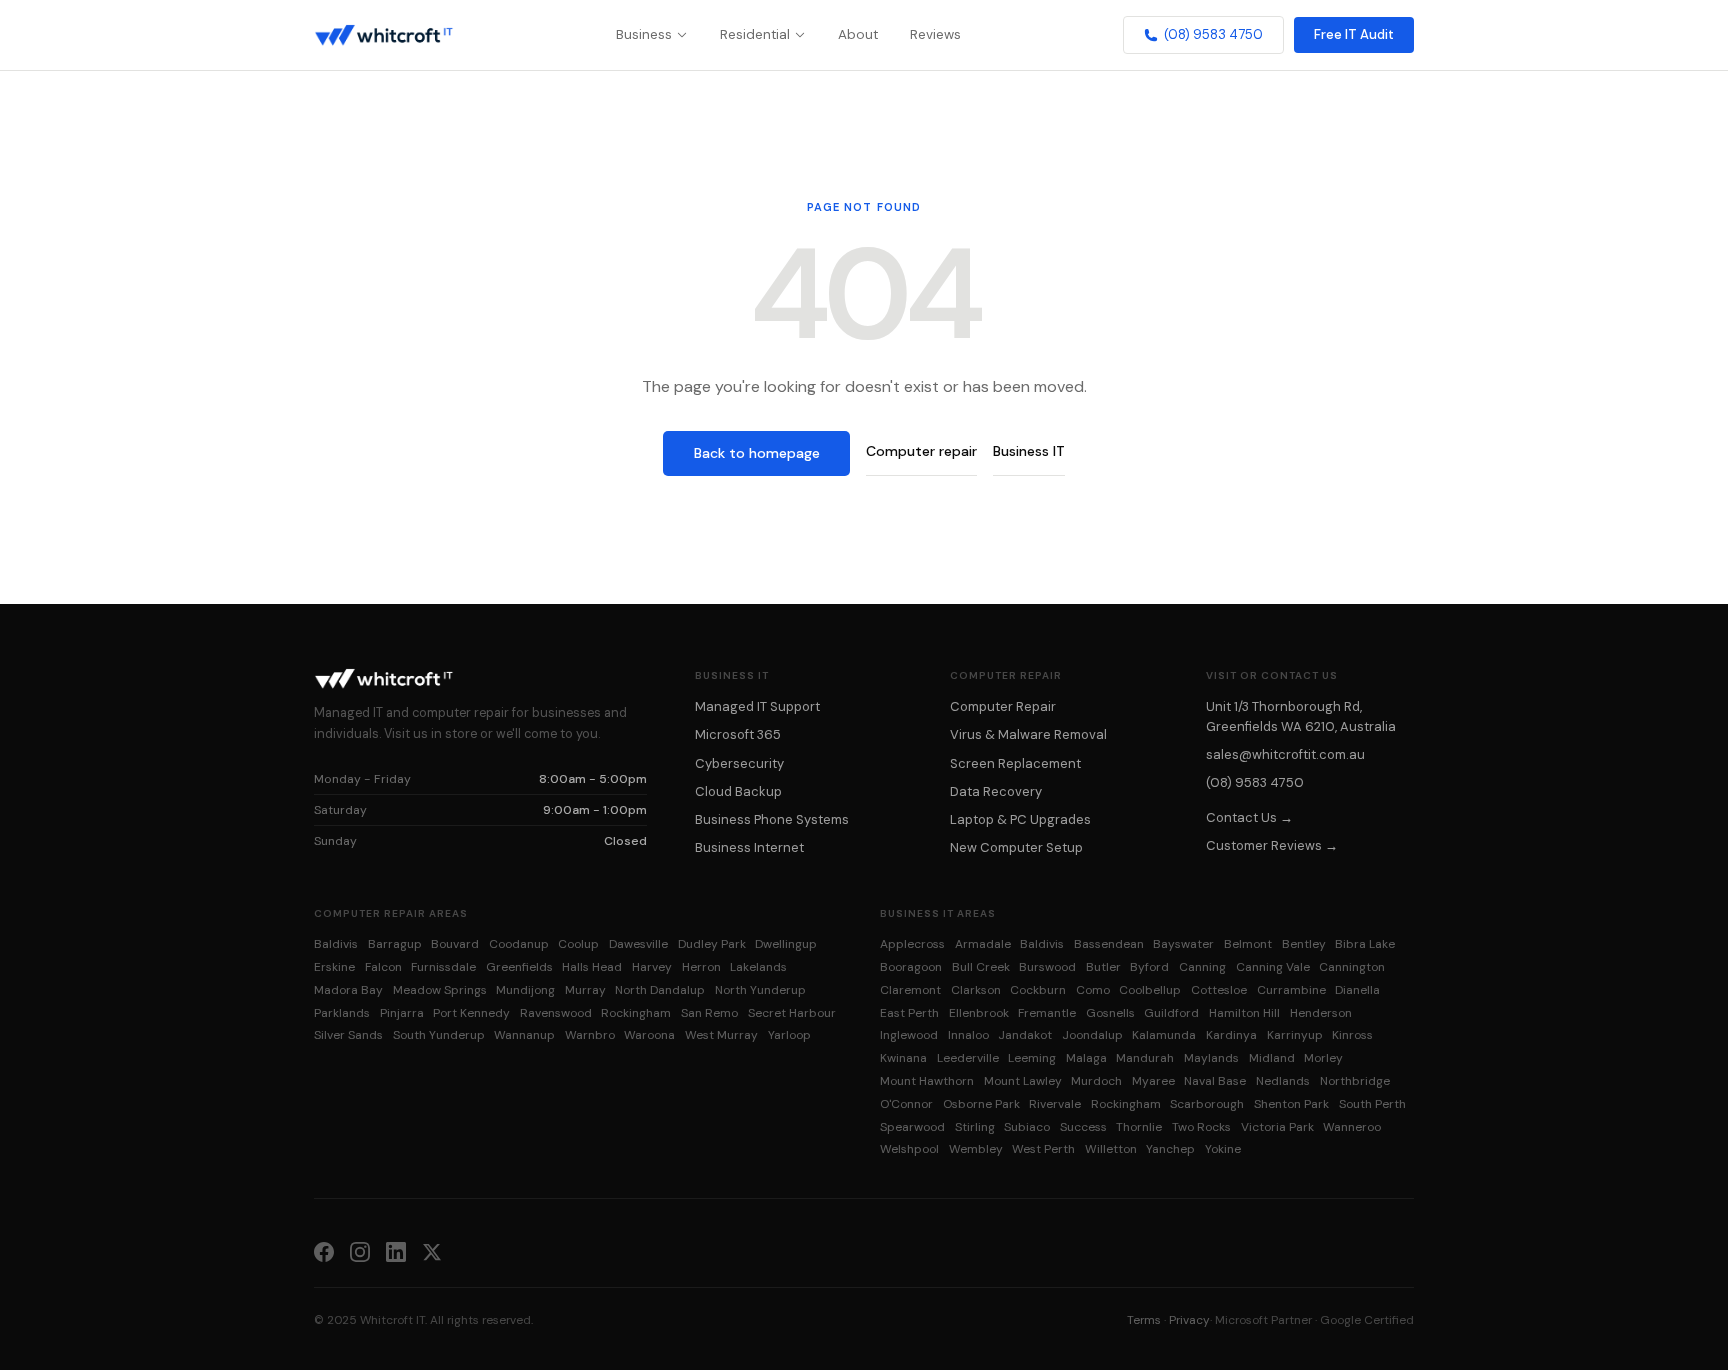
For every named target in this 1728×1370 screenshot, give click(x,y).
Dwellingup (786, 944)
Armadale (983, 944)
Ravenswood (556, 1013)
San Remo (709, 1013)
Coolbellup (1150, 990)
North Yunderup (760, 990)
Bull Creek (981, 967)
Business (644, 34)
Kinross (1352, 1035)
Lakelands (758, 967)
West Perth (1043, 1149)
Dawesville (638, 944)
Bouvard (455, 944)
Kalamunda (1164, 1035)
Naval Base (1215, 1081)
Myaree (1153, 1081)
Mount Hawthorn (927, 1081)
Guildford (1171, 1013)
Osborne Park (981, 1104)
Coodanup (519, 944)
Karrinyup (1295, 1035)
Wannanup (524, 1035)
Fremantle (1047, 1013)
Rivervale (1055, 1104)
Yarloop (789, 1035)
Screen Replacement (1015, 763)
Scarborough (1207, 1104)
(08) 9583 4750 (1213, 34)
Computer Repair (1003, 706)
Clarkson (976, 990)
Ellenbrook (979, 1013)
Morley (1323, 1058)
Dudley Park (712, 944)
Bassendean (1109, 944)
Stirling (975, 1127)
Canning (1202, 967)
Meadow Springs (440, 990)
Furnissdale (443, 967)
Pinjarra (402, 1013)
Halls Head (592, 967)
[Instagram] (360, 1251)
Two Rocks (1201, 1127)
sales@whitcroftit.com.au (1285, 754)
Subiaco (1027, 1127)
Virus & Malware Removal (1028, 734)
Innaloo (968, 1035)
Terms (1144, 1320)
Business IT (1029, 451)
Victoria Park (1277, 1127)
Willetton (1111, 1149)
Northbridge (1355, 1081)
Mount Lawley (1023, 1081)
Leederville (968, 1058)
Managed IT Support (757, 706)
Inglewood (909, 1035)
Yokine (1223, 1149)
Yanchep (1170, 1149)
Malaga (1086, 1058)
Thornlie (1139, 1127)
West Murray (721, 1035)
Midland (1272, 1058)
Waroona (649, 1035)
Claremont (910, 990)
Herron (701, 967)
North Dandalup (660, 990)
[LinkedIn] (396, 1251)
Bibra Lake (1365, 944)
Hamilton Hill (1244, 1013)
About (858, 34)
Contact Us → (1249, 817)
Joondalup (1092, 1035)
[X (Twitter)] (432, 1251)
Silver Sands (348, 1035)
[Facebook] (324, 1251)
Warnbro (590, 1035)
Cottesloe (1219, 990)
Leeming (1032, 1058)
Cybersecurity (739, 763)
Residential (755, 34)
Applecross (912, 944)
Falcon (383, 967)
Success (1083, 1127)
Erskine (334, 967)
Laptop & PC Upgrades (1020, 819)
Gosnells (1110, 1013)
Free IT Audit (1354, 34)
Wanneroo (1352, 1127)
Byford (1149, 967)
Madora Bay (348, 990)
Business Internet (749, 847)
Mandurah (1145, 1058)
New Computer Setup (1016, 847)
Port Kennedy (471, 1013)
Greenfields (519, 967)
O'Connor (906, 1104)
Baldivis (336, 944)
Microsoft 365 (738, 734)
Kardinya (1231, 1035)
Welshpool (909, 1149)
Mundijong (525, 990)
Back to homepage (757, 453)
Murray (585, 990)
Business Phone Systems (772, 819)
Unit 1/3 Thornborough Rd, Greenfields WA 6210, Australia (1301, 716)
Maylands (1211, 1058)
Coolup (578, 944)
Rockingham (636, 1013)
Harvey (652, 967)
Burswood (1047, 967)
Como (1093, 990)
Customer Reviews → (1272, 845)
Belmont (1248, 944)
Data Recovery (996, 791)
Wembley (976, 1149)
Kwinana (903, 1058)
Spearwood (912, 1127)
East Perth (909, 1013)
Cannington (1352, 967)
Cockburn (1038, 990)
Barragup (395, 944)
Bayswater (1183, 944)
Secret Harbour (792, 1013)
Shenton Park (1291, 1104)
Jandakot (1025, 1035)
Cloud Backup (738, 791)
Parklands (342, 1013)
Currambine (1291, 990)
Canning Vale (1273, 967)
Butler (1103, 967)
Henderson (1321, 1013)
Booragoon (911, 967)
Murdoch (1096, 1081)
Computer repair (921, 451)
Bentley (1304, 944)
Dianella (1357, 990)
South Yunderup (439, 1035)
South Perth (1372, 1104)
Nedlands (1283, 1081)
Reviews (935, 34)
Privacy (1189, 1320)
